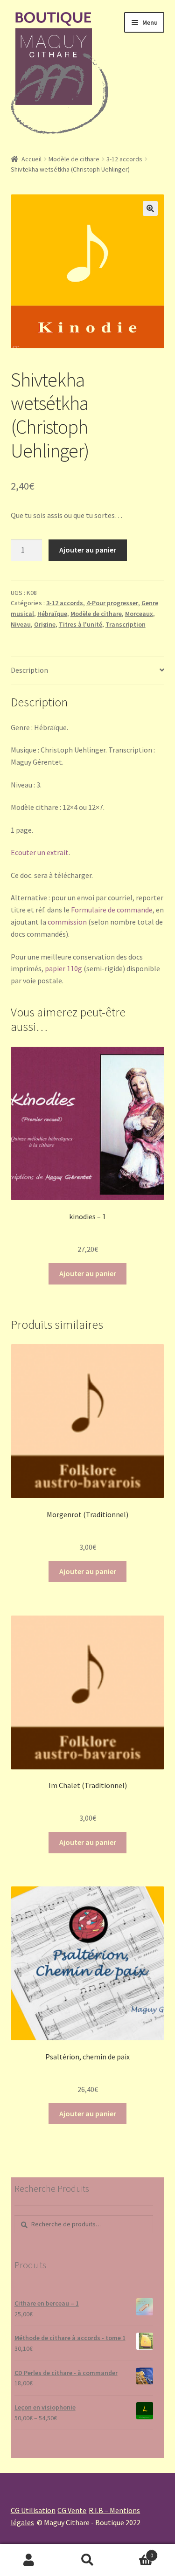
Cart (135, 2552)
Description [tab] (29, 670)
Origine (45, 624)
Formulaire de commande (112, 910)
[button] (150, 208)
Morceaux (139, 614)
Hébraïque (52, 614)
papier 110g (63, 968)
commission (67, 922)
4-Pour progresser (112, 603)
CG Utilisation (33, 2510)
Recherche (87, 2560)
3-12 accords (124, 159)
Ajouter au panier (88, 550)
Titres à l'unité (80, 624)
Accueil (31, 159)
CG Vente (72, 2510)
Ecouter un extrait (40, 852)
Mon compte (29, 2560)
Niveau (21, 624)
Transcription (126, 624)
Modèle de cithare (74, 159)
